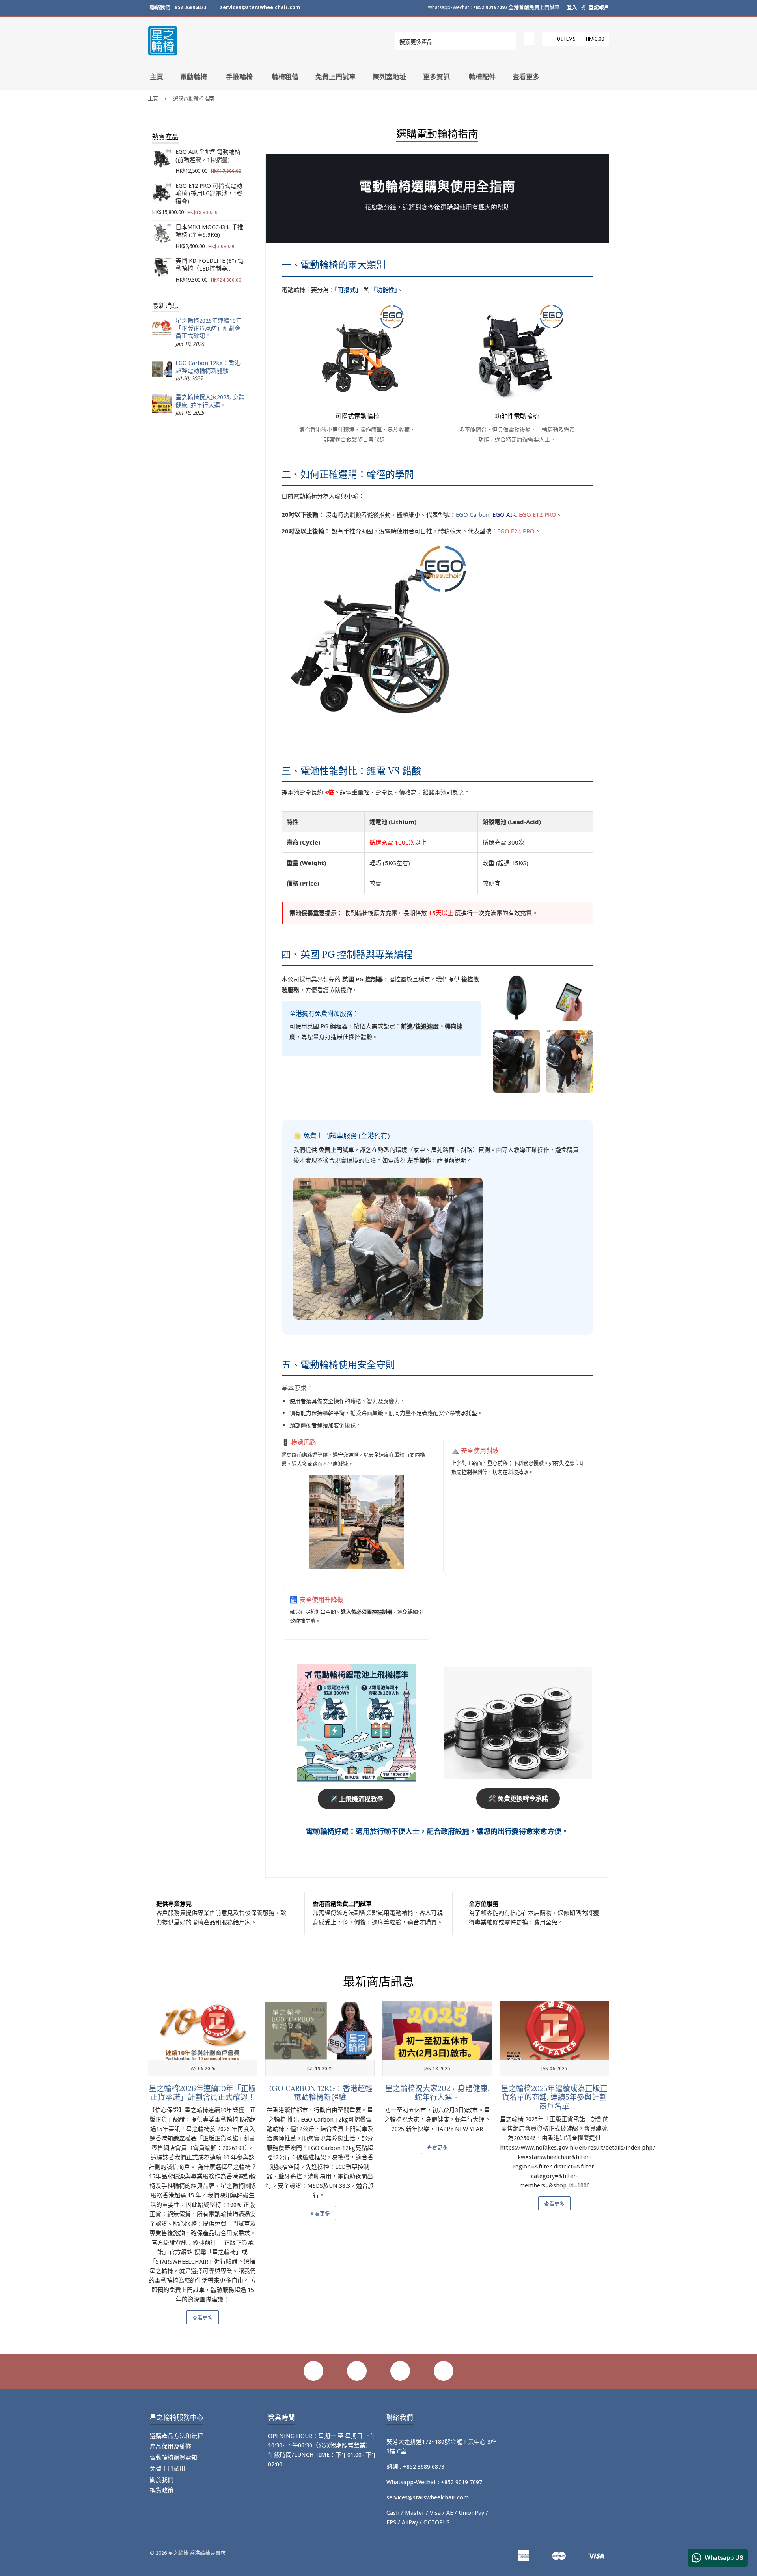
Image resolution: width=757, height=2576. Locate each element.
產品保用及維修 (171, 2447)
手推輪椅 (239, 77)
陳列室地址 (389, 77)
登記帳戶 (599, 7)
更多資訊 (436, 77)
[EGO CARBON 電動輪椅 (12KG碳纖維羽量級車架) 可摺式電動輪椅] (357, 352)
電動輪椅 (194, 77)
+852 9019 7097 (461, 2482)
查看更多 (526, 77)
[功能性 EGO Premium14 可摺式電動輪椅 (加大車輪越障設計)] (517, 352)
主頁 (157, 77)
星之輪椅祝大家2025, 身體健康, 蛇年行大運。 (210, 401)
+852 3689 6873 (424, 2467)
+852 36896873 (189, 7)
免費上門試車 (336, 77)
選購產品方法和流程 (176, 2436)
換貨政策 (162, 2490)
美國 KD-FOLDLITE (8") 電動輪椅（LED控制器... (210, 265)
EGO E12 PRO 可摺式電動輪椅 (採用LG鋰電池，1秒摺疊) (209, 193)
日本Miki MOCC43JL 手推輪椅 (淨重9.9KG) (209, 231)
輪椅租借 (285, 77)
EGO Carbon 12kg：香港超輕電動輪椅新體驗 (208, 367)
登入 (572, 7)
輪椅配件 (482, 77)
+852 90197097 (490, 7)
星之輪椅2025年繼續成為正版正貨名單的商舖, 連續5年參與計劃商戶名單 (554, 2097)
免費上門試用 (168, 2469)
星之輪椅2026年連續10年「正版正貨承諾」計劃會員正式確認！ (209, 328)
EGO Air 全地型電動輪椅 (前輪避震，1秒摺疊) (208, 156)
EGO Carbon (473, 514)
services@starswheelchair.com (260, 7)
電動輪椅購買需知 (173, 2458)
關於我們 (162, 2480)
